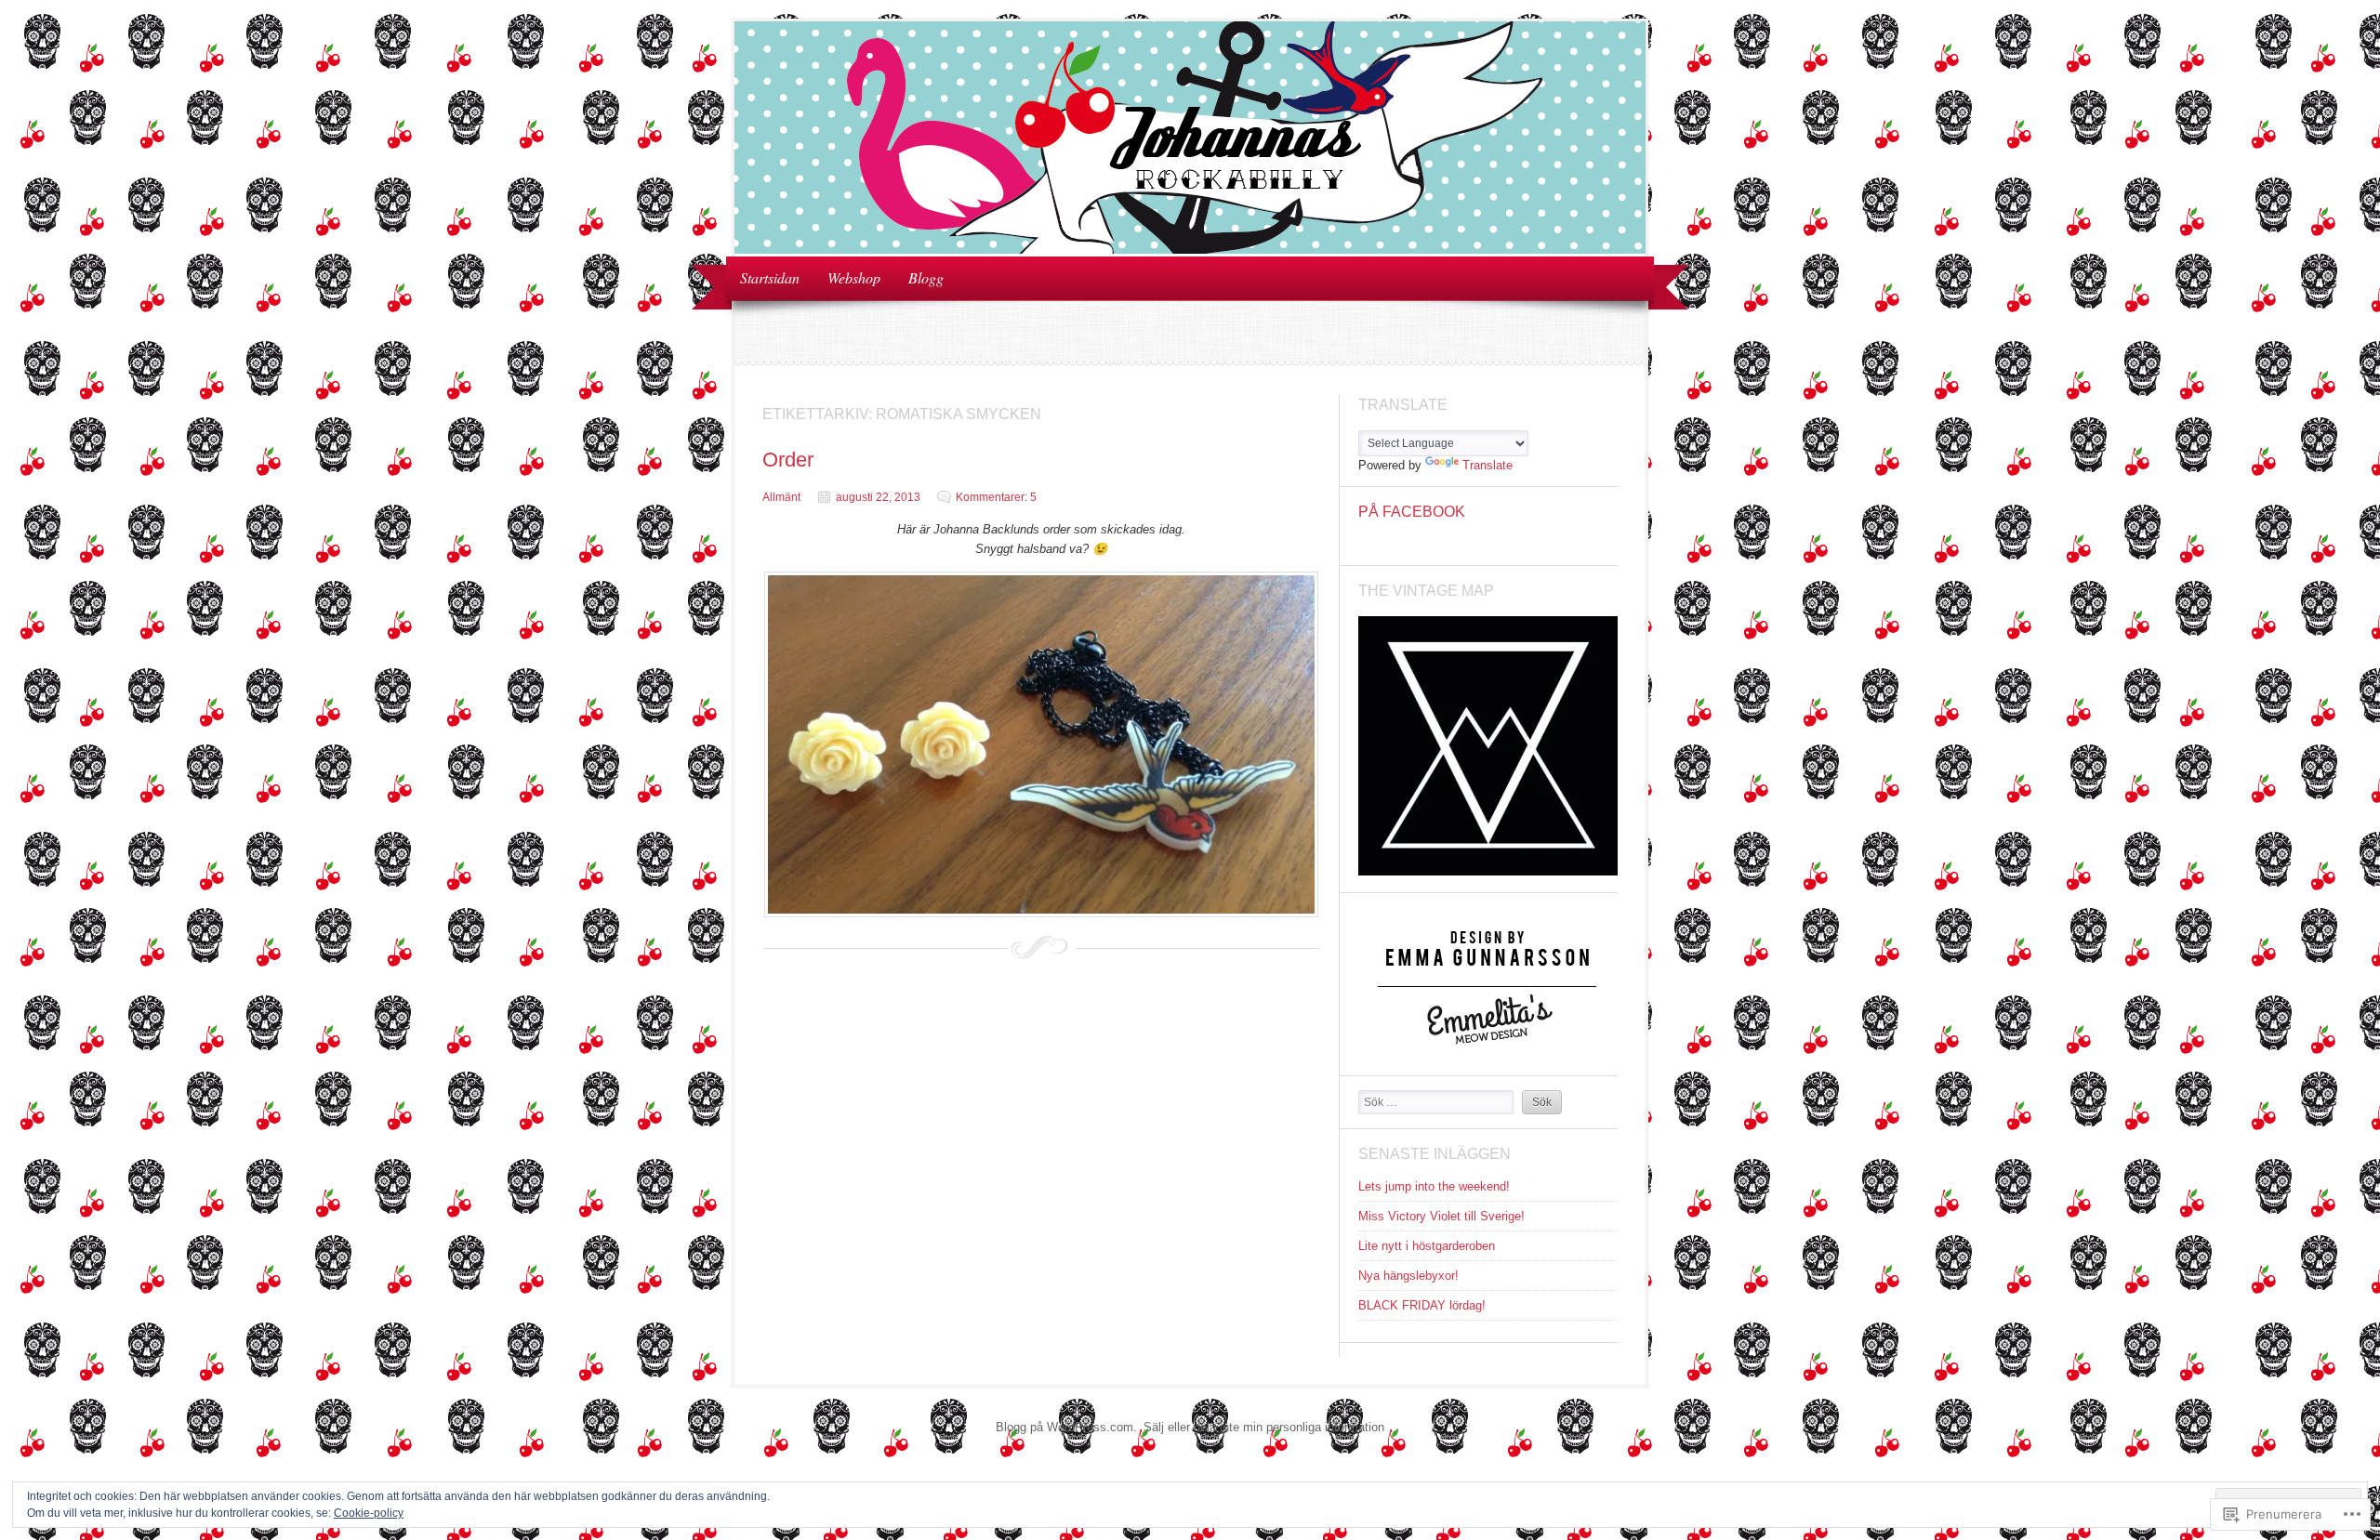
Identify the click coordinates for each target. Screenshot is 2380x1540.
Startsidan (770, 277)
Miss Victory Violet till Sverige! (1441, 1216)
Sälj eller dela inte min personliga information (1264, 1427)
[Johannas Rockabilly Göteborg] (1190, 250)
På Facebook (1412, 512)
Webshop (854, 277)
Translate (1487, 465)
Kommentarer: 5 (996, 497)
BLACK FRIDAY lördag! (1422, 1305)
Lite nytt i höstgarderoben (1427, 1246)
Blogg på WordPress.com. (1066, 1427)
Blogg (926, 277)
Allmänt (781, 497)
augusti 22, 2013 (878, 497)
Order (788, 460)
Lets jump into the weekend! (1434, 1186)
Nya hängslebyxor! (1408, 1276)
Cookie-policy (369, 1513)
